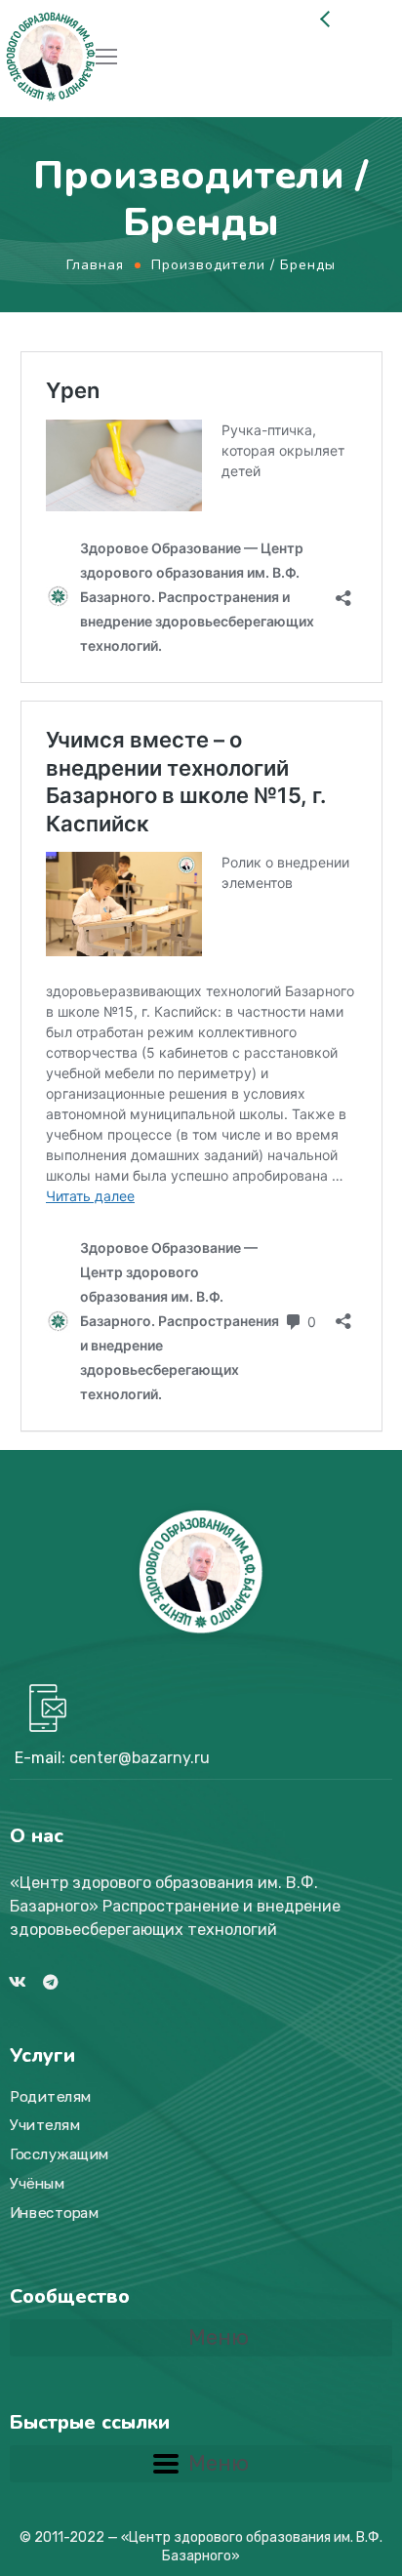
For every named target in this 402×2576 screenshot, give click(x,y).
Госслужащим (60, 2154)
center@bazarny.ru (140, 1758)
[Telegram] (51, 1982)
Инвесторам (54, 2212)
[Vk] (18, 1982)
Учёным (37, 2183)
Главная (95, 265)
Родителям (51, 2096)
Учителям (45, 2125)
